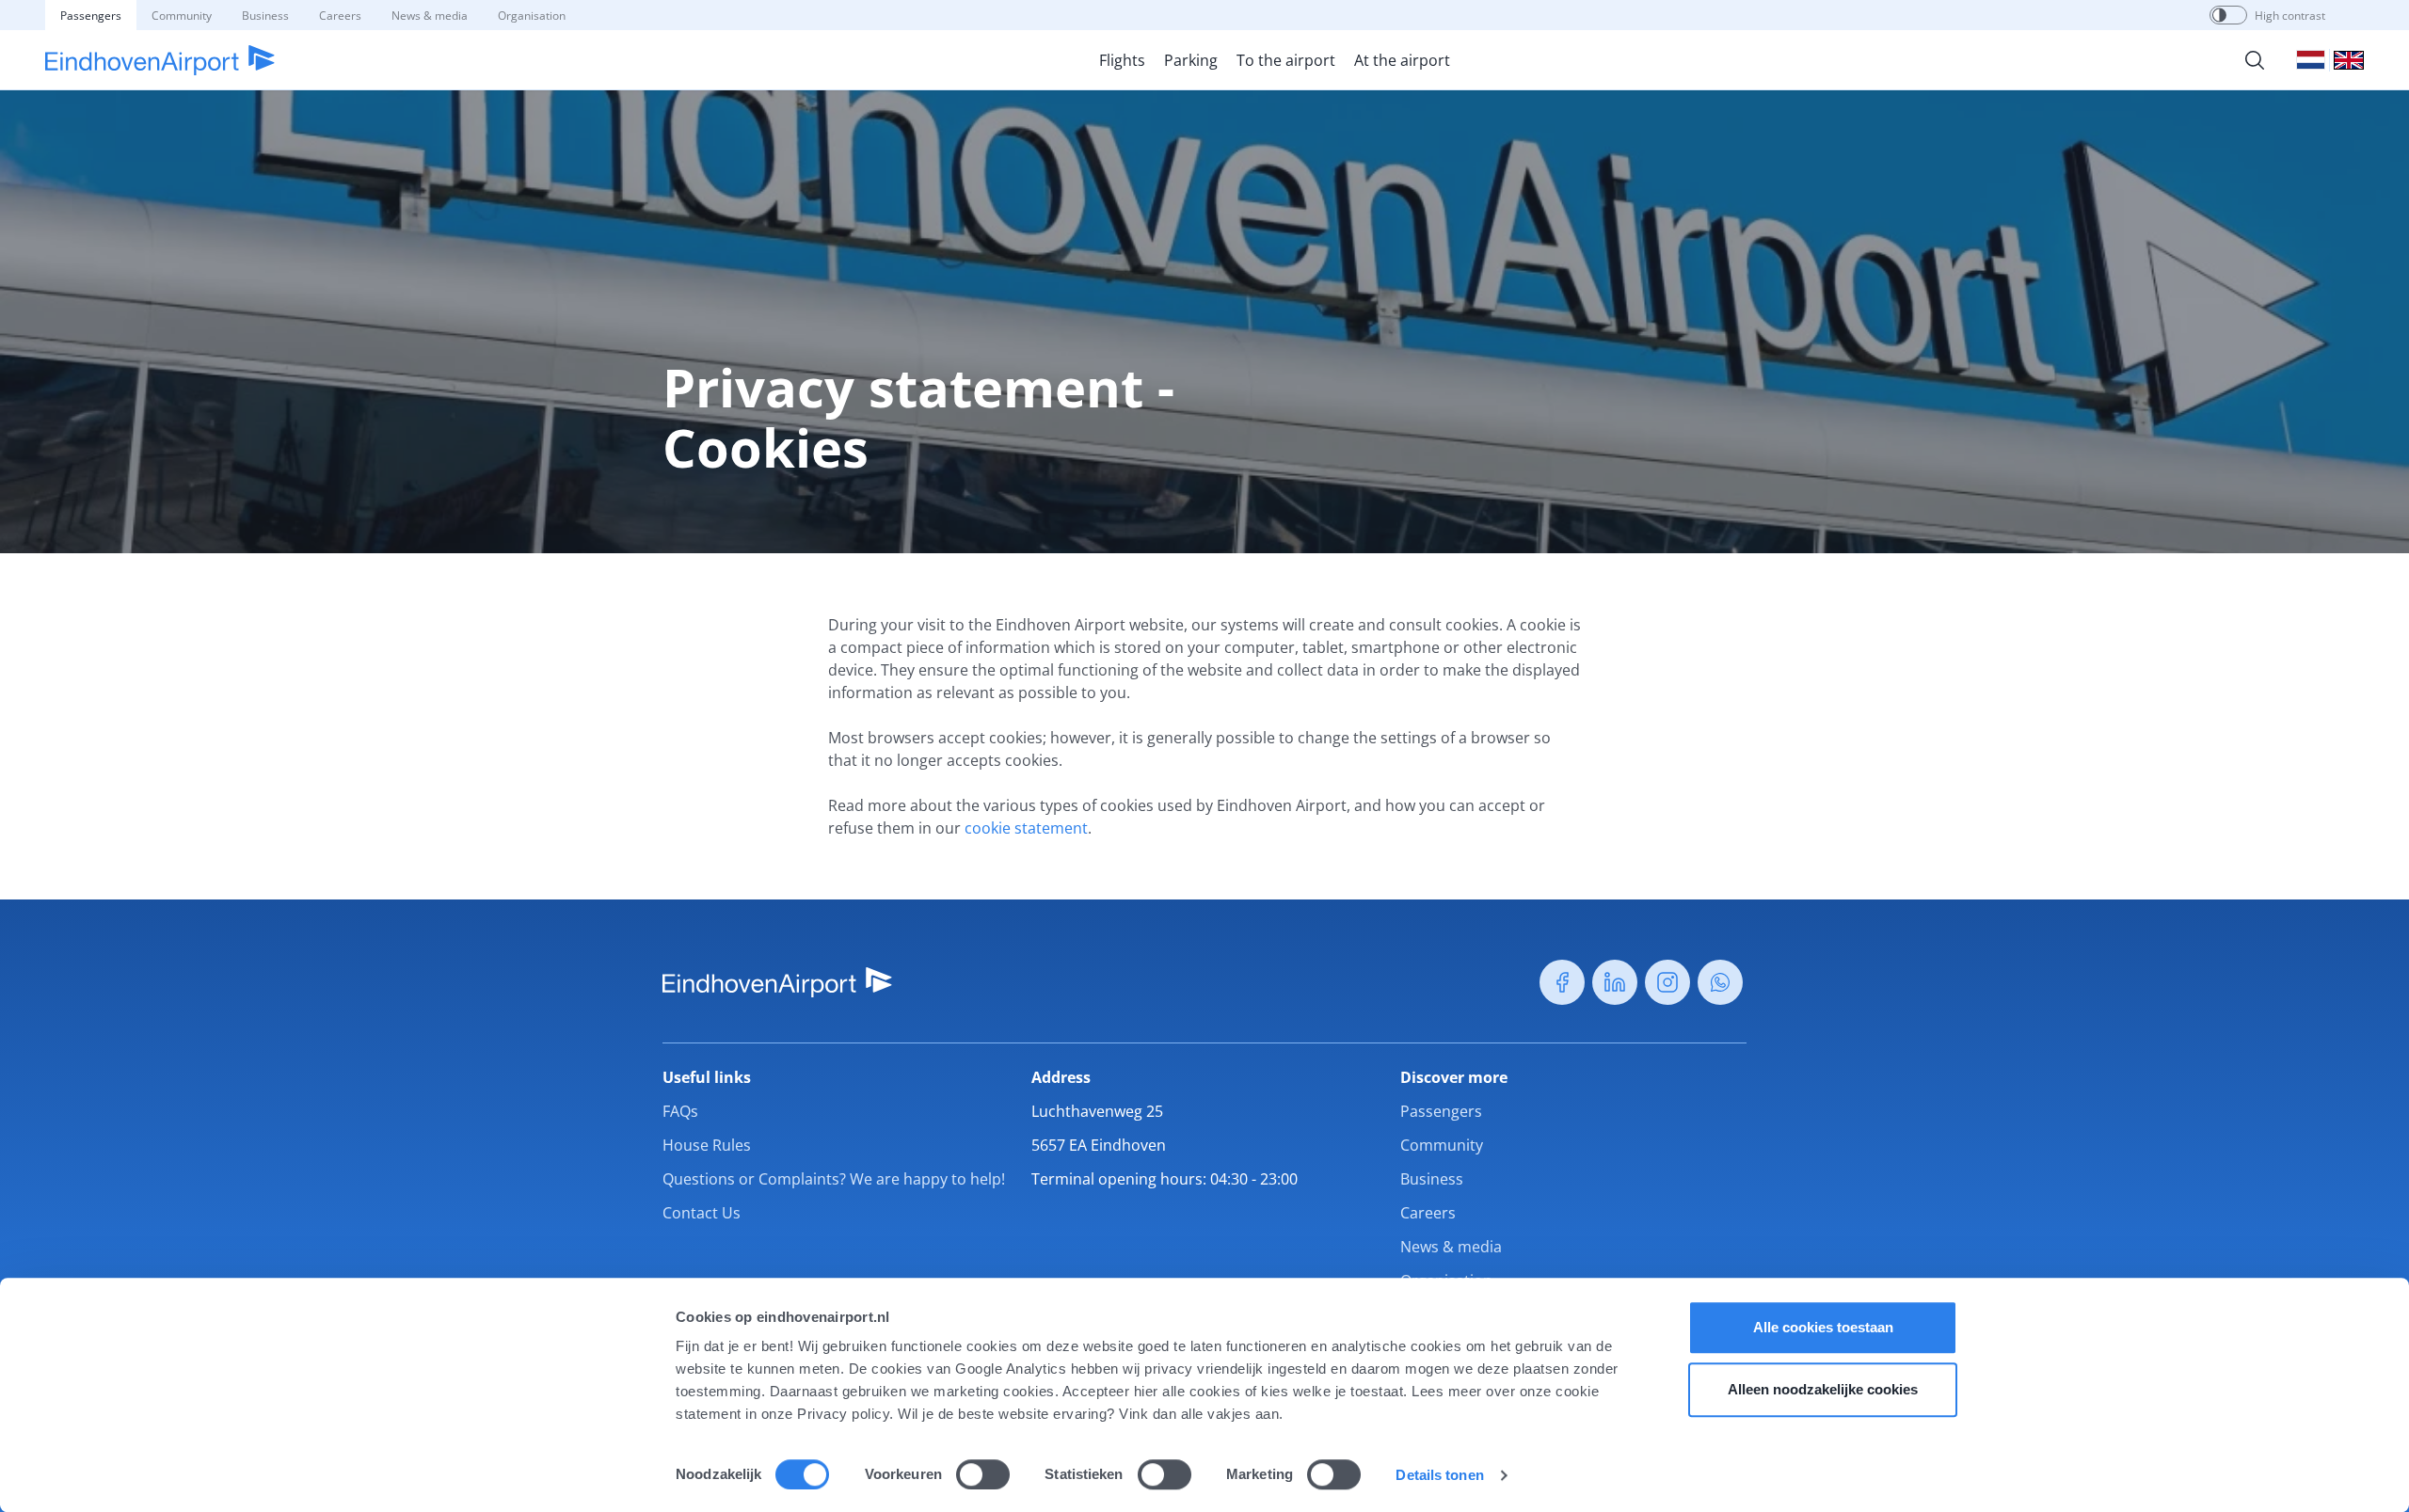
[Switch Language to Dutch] (2311, 60)
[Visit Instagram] (1667, 982)
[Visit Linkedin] (1615, 982)
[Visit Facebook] (1562, 982)
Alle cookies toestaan (1823, 1327)
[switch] (983, 1474)
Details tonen (1439, 1475)
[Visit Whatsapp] (1720, 982)
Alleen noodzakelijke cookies (1823, 1389)
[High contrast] (2219, 15)
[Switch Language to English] (2349, 60)
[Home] (160, 60)
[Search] (2255, 60)
